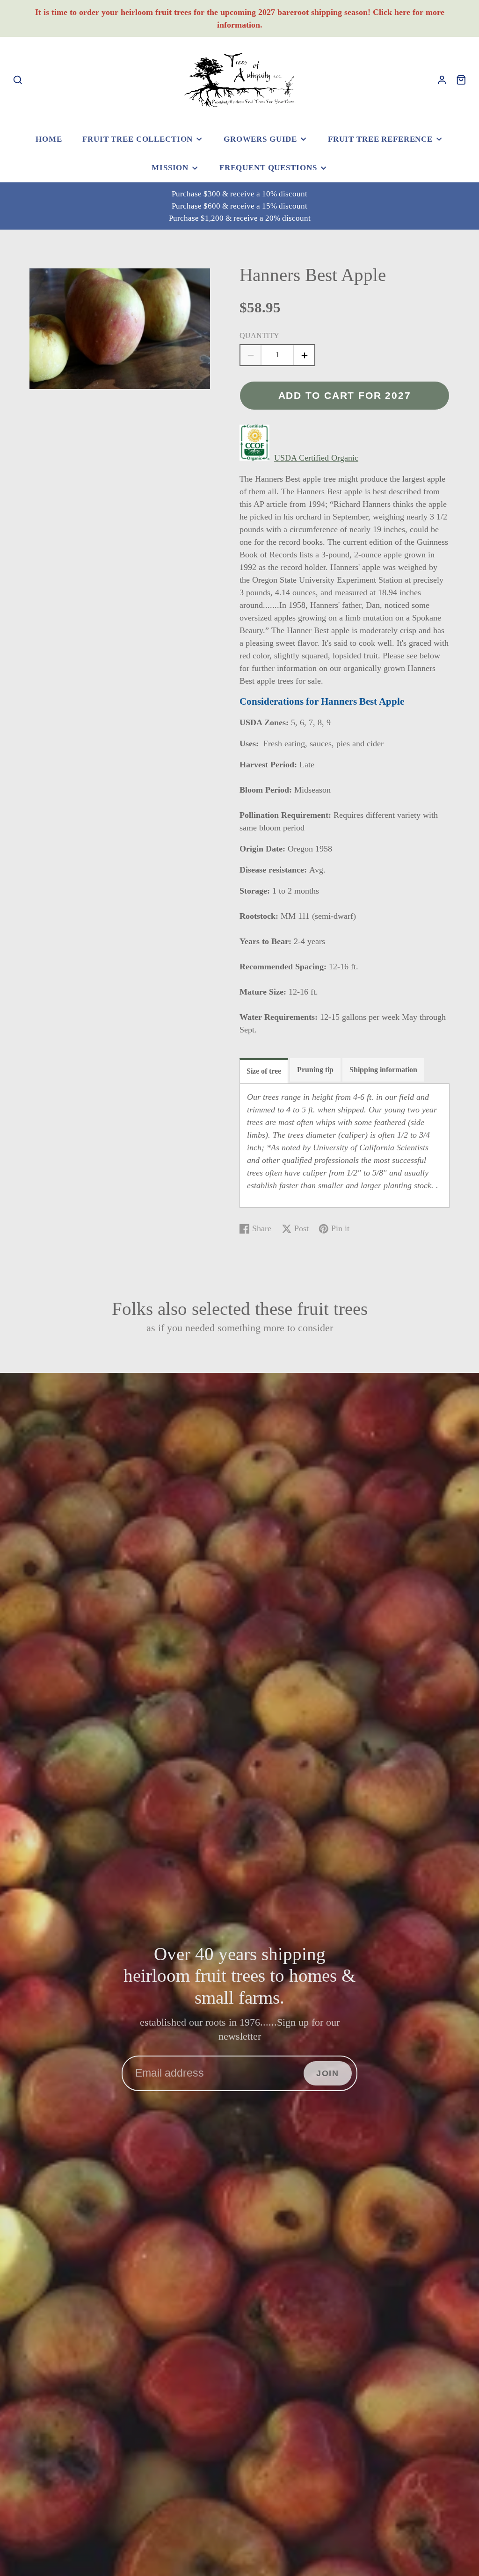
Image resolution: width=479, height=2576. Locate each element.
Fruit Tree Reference (380, 139)
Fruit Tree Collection (138, 139)
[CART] (461, 80)
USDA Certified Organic (316, 458)
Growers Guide (260, 139)
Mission (170, 168)
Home (49, 139)
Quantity (259, 336)
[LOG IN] (442, 80)
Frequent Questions (268, 168)
